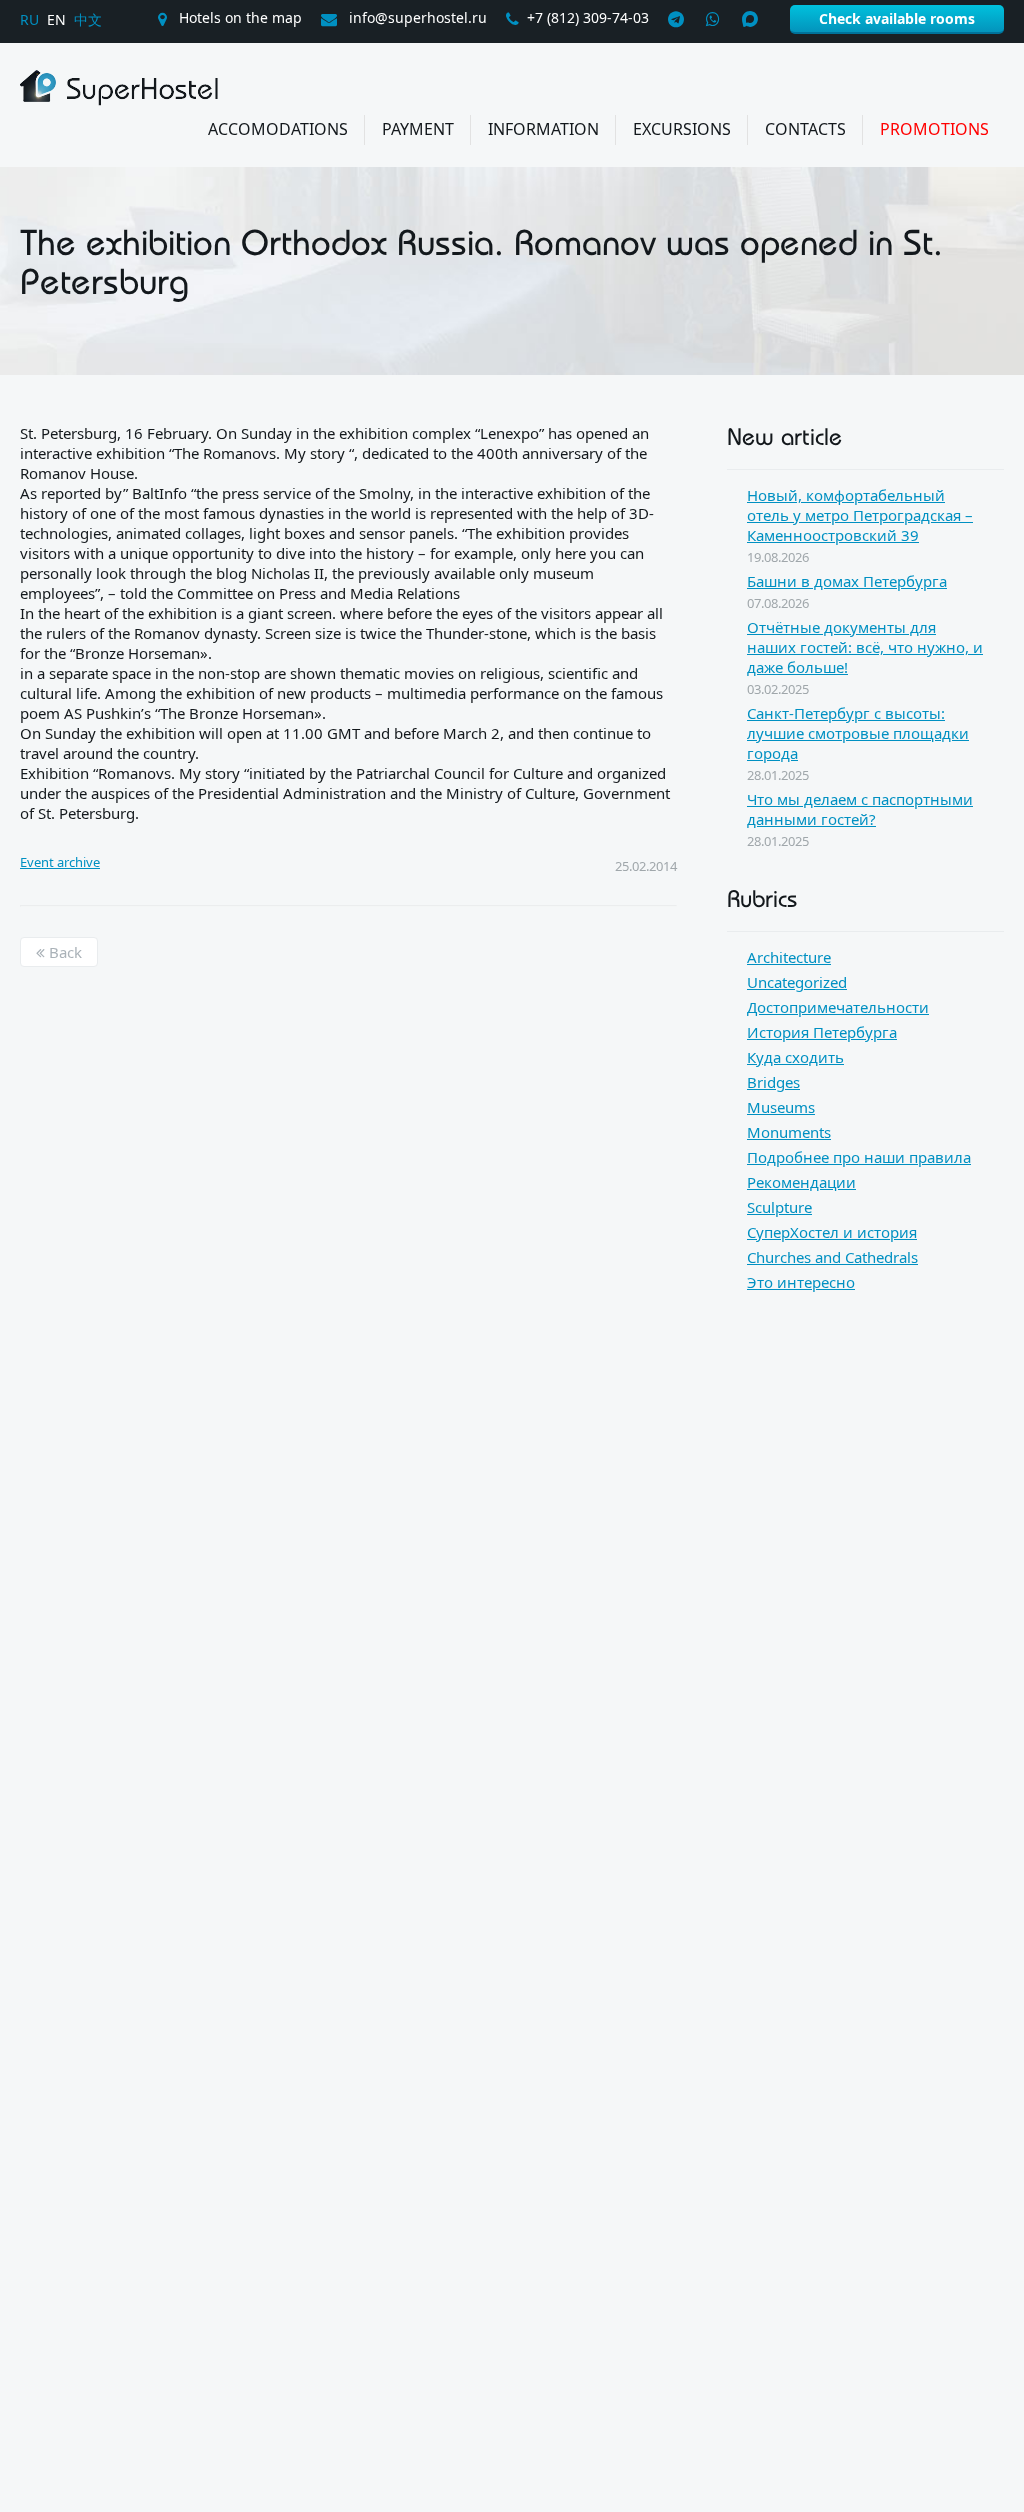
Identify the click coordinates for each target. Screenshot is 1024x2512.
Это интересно (801, 1282)
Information (543, 129)
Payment (418, 129)
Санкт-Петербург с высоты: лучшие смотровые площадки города (858, 733)
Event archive (60, 862)
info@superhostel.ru (416, 17)
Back (63, 952)
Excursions (682, 129)
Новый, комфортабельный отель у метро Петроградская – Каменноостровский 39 (860, 515)
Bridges (773, 1082)
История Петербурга (822, 1032)
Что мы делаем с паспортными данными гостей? (860, 809)
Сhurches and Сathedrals (832, 1257)
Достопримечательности (838, 1007)
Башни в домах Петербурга (847, 581)
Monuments (789, 1132)
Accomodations (278, 129)
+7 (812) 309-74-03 (588, 17)
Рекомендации (801, 1182)
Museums (781, 1107)
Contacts (805, 129)
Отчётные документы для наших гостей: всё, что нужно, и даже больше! (865, 647)
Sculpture (779, 1207)
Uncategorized (797, 982)
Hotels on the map (238, 17)
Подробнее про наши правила (859, 1157)
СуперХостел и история (832, 1232)
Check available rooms (897, 18)
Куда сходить (795, 1057)
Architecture (789, 957)
